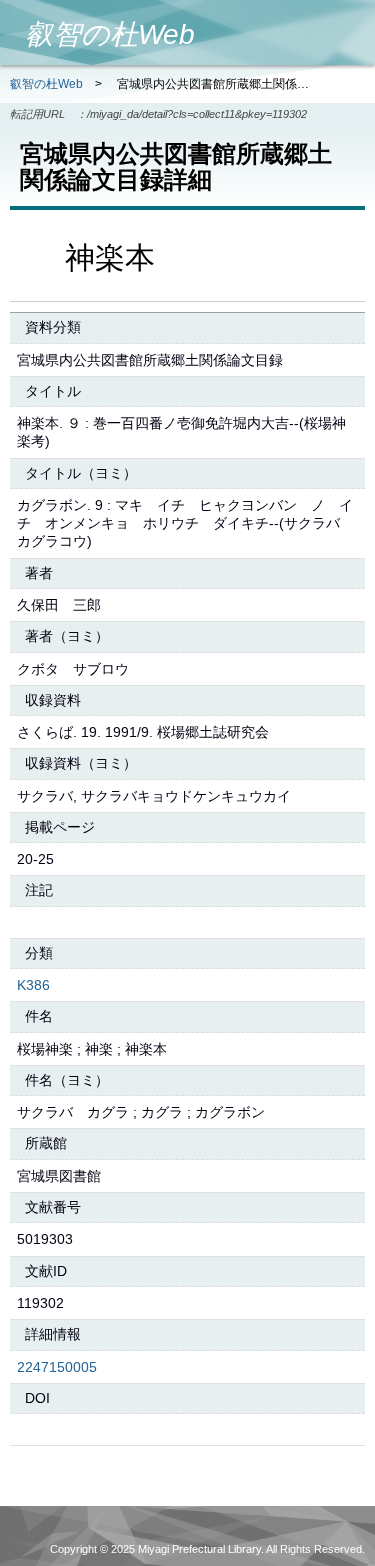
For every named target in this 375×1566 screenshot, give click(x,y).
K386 (33, 985)
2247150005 (57, 1367)
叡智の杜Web (46, 84)
